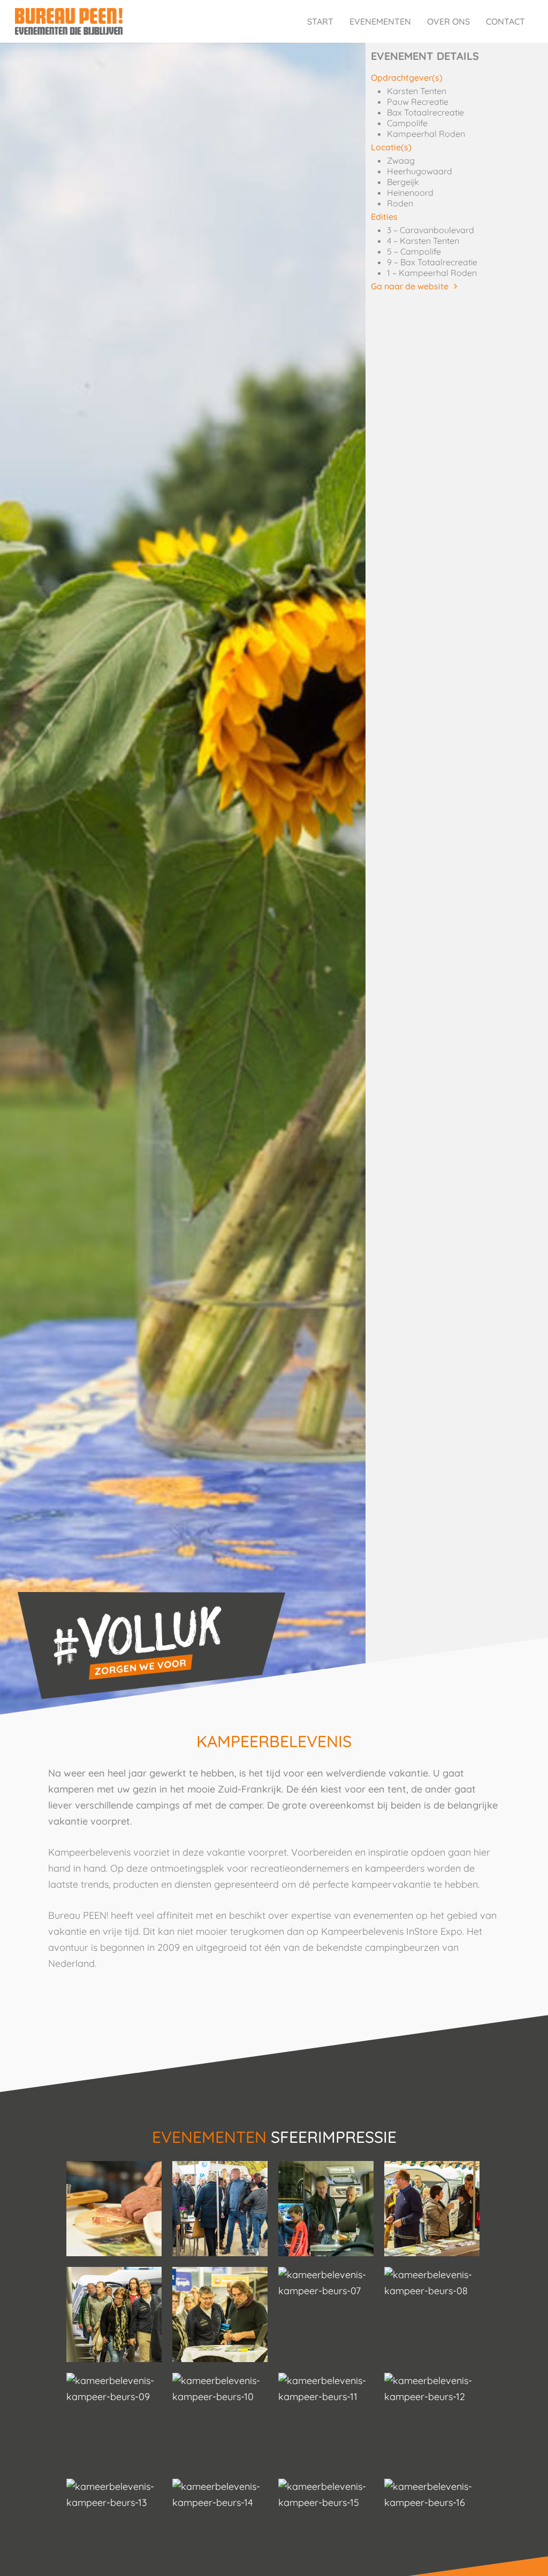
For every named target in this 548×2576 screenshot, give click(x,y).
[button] (414, 286)
